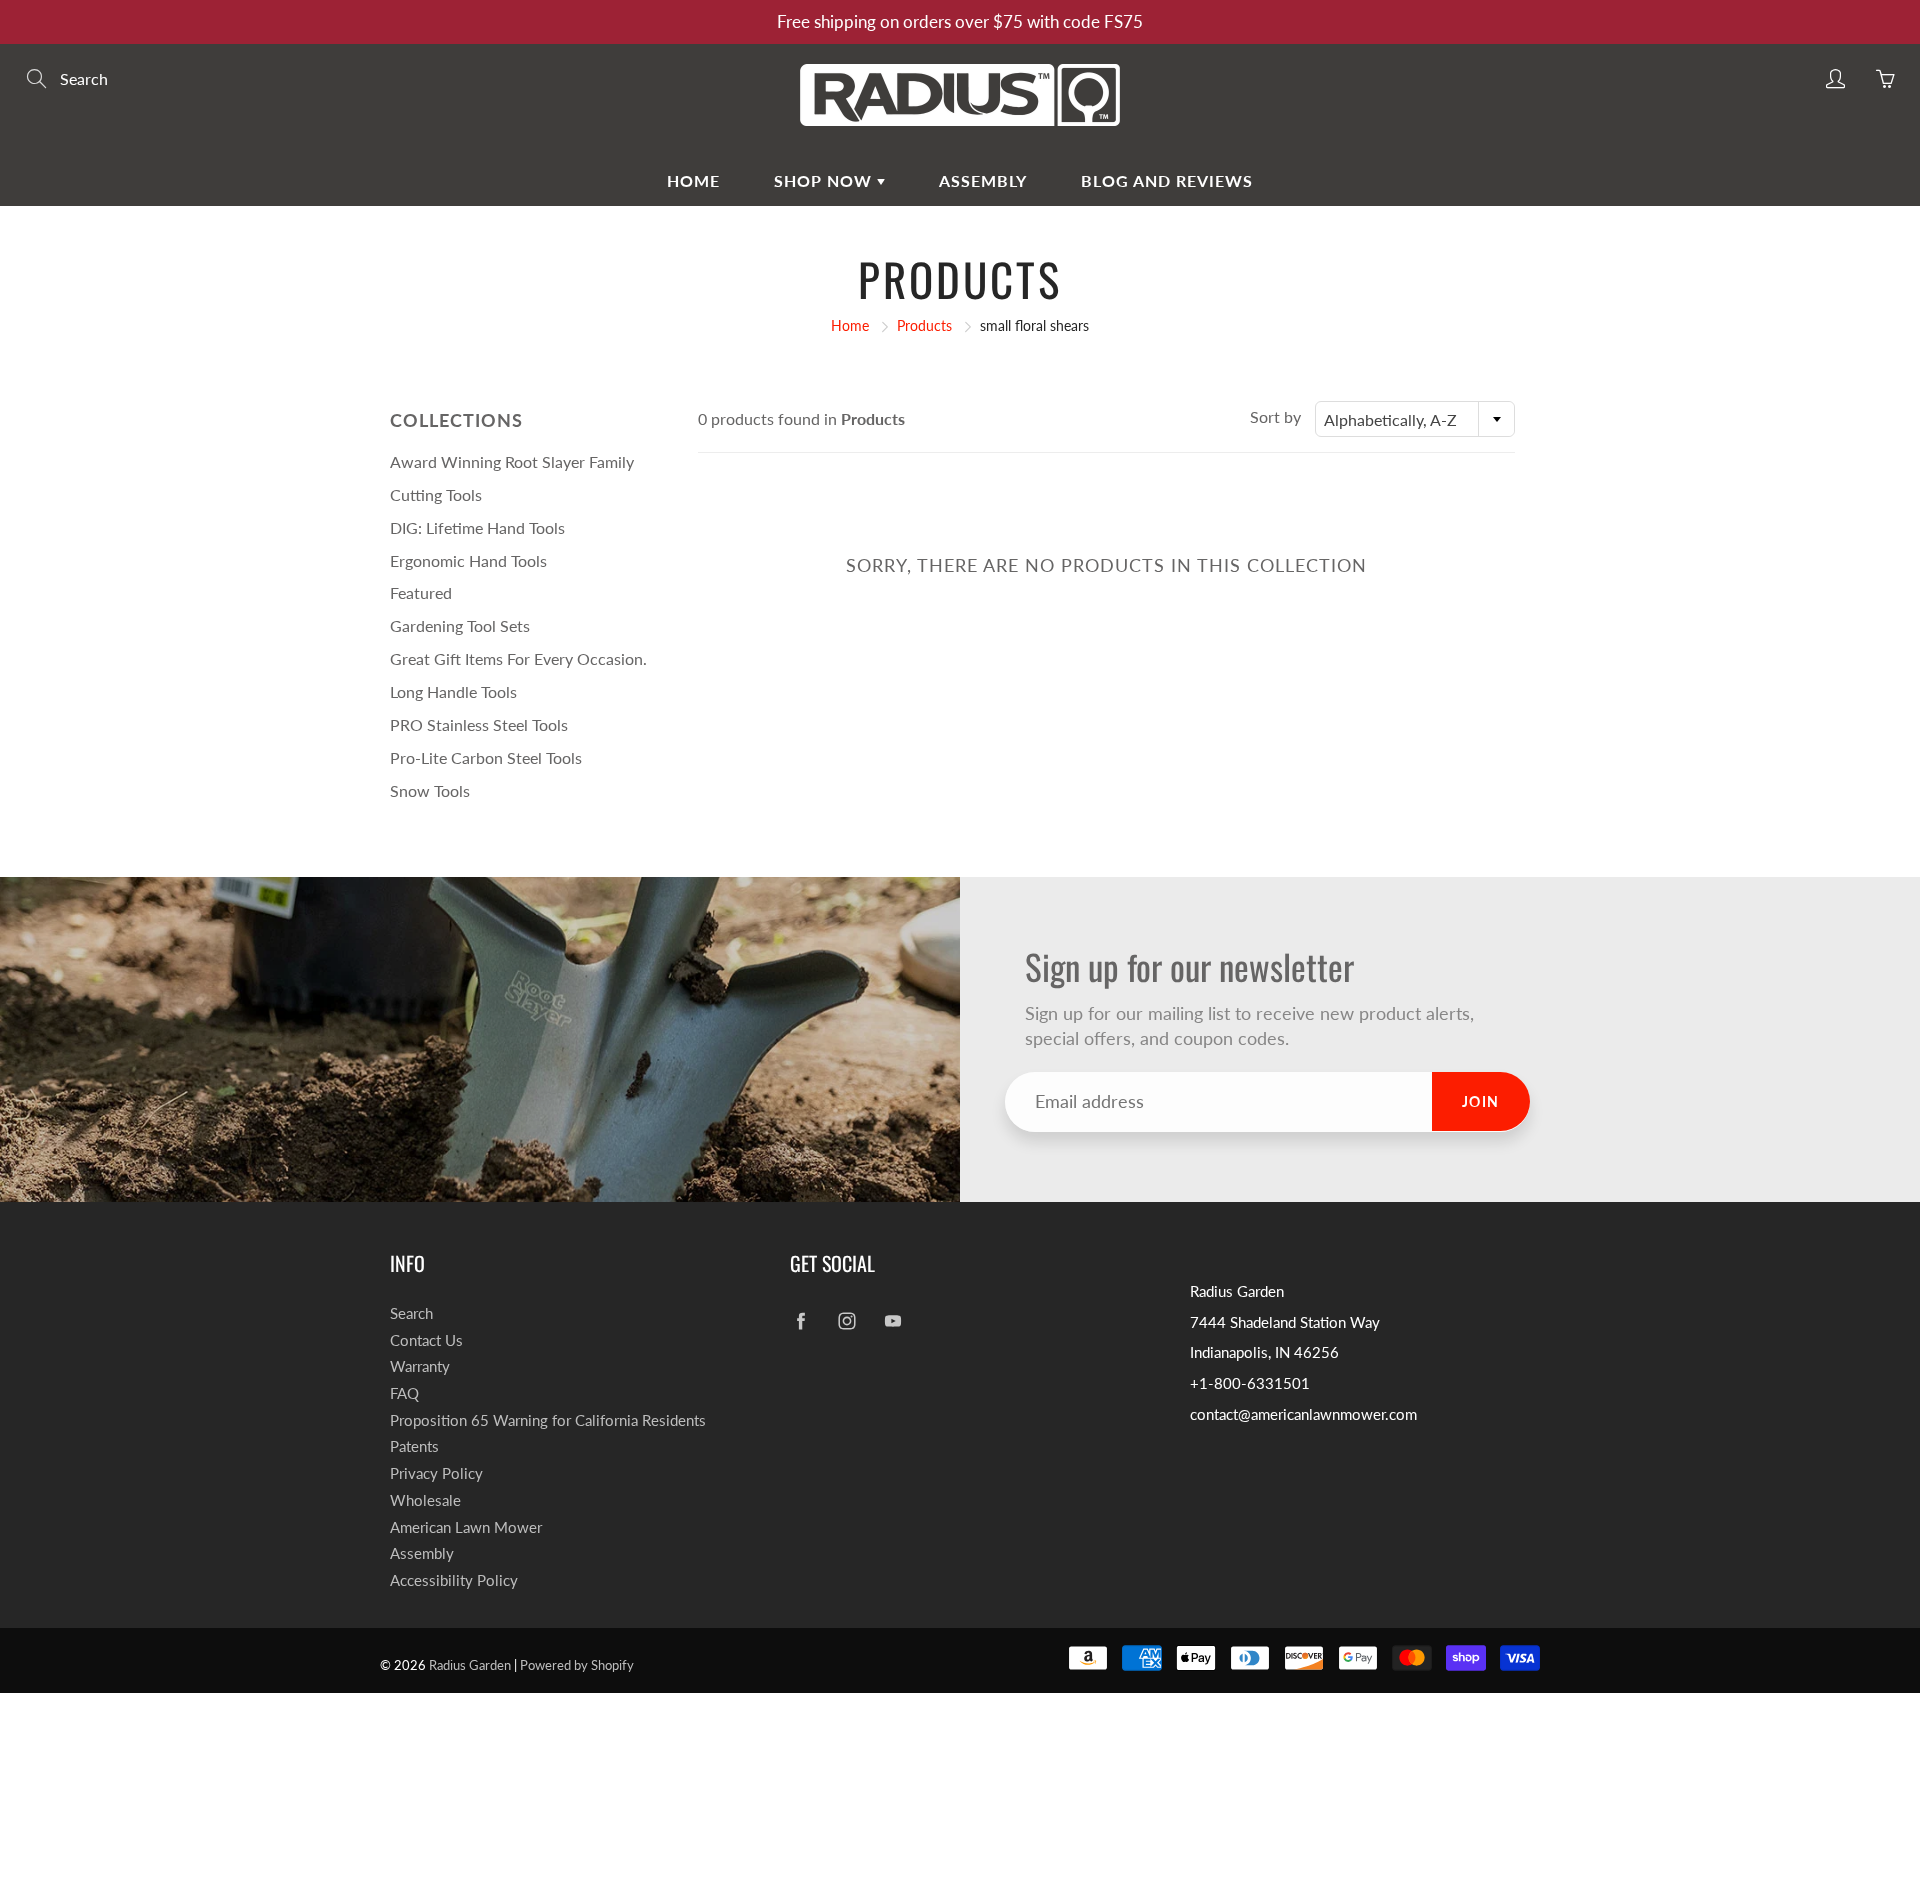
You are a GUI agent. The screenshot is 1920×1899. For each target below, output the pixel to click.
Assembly (983, 180)
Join (1481, 1101)
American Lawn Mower (466, 1527)
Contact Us (426, 1340)
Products (924, 325)
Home (693, 180)
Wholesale (425, 1500)
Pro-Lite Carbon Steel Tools (486, 757)
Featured (421, 592)
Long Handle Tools (453, 691)
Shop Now (825, 180)
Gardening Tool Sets (460, 625)
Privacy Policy (436, 1473)
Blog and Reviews (1167, 180)
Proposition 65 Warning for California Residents (548, 1420)
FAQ (404, 1393)
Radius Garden (470, 1665)
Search (411, 1313)
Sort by (1275, 416)
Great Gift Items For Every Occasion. (518, 658)
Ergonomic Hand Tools (468, 560)
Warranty (420, 1366)
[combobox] (1415, 419)
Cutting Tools (436, 494)
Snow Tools (430, 790)
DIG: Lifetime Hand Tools (477, 527)
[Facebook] (800, 1321)
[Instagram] (846, 1321)
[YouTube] (892, 1321)
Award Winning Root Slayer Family (512, 461)
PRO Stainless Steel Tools (479, 724)
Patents (414, 1446)
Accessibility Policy (454, 1580)
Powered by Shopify (577, 1665)
